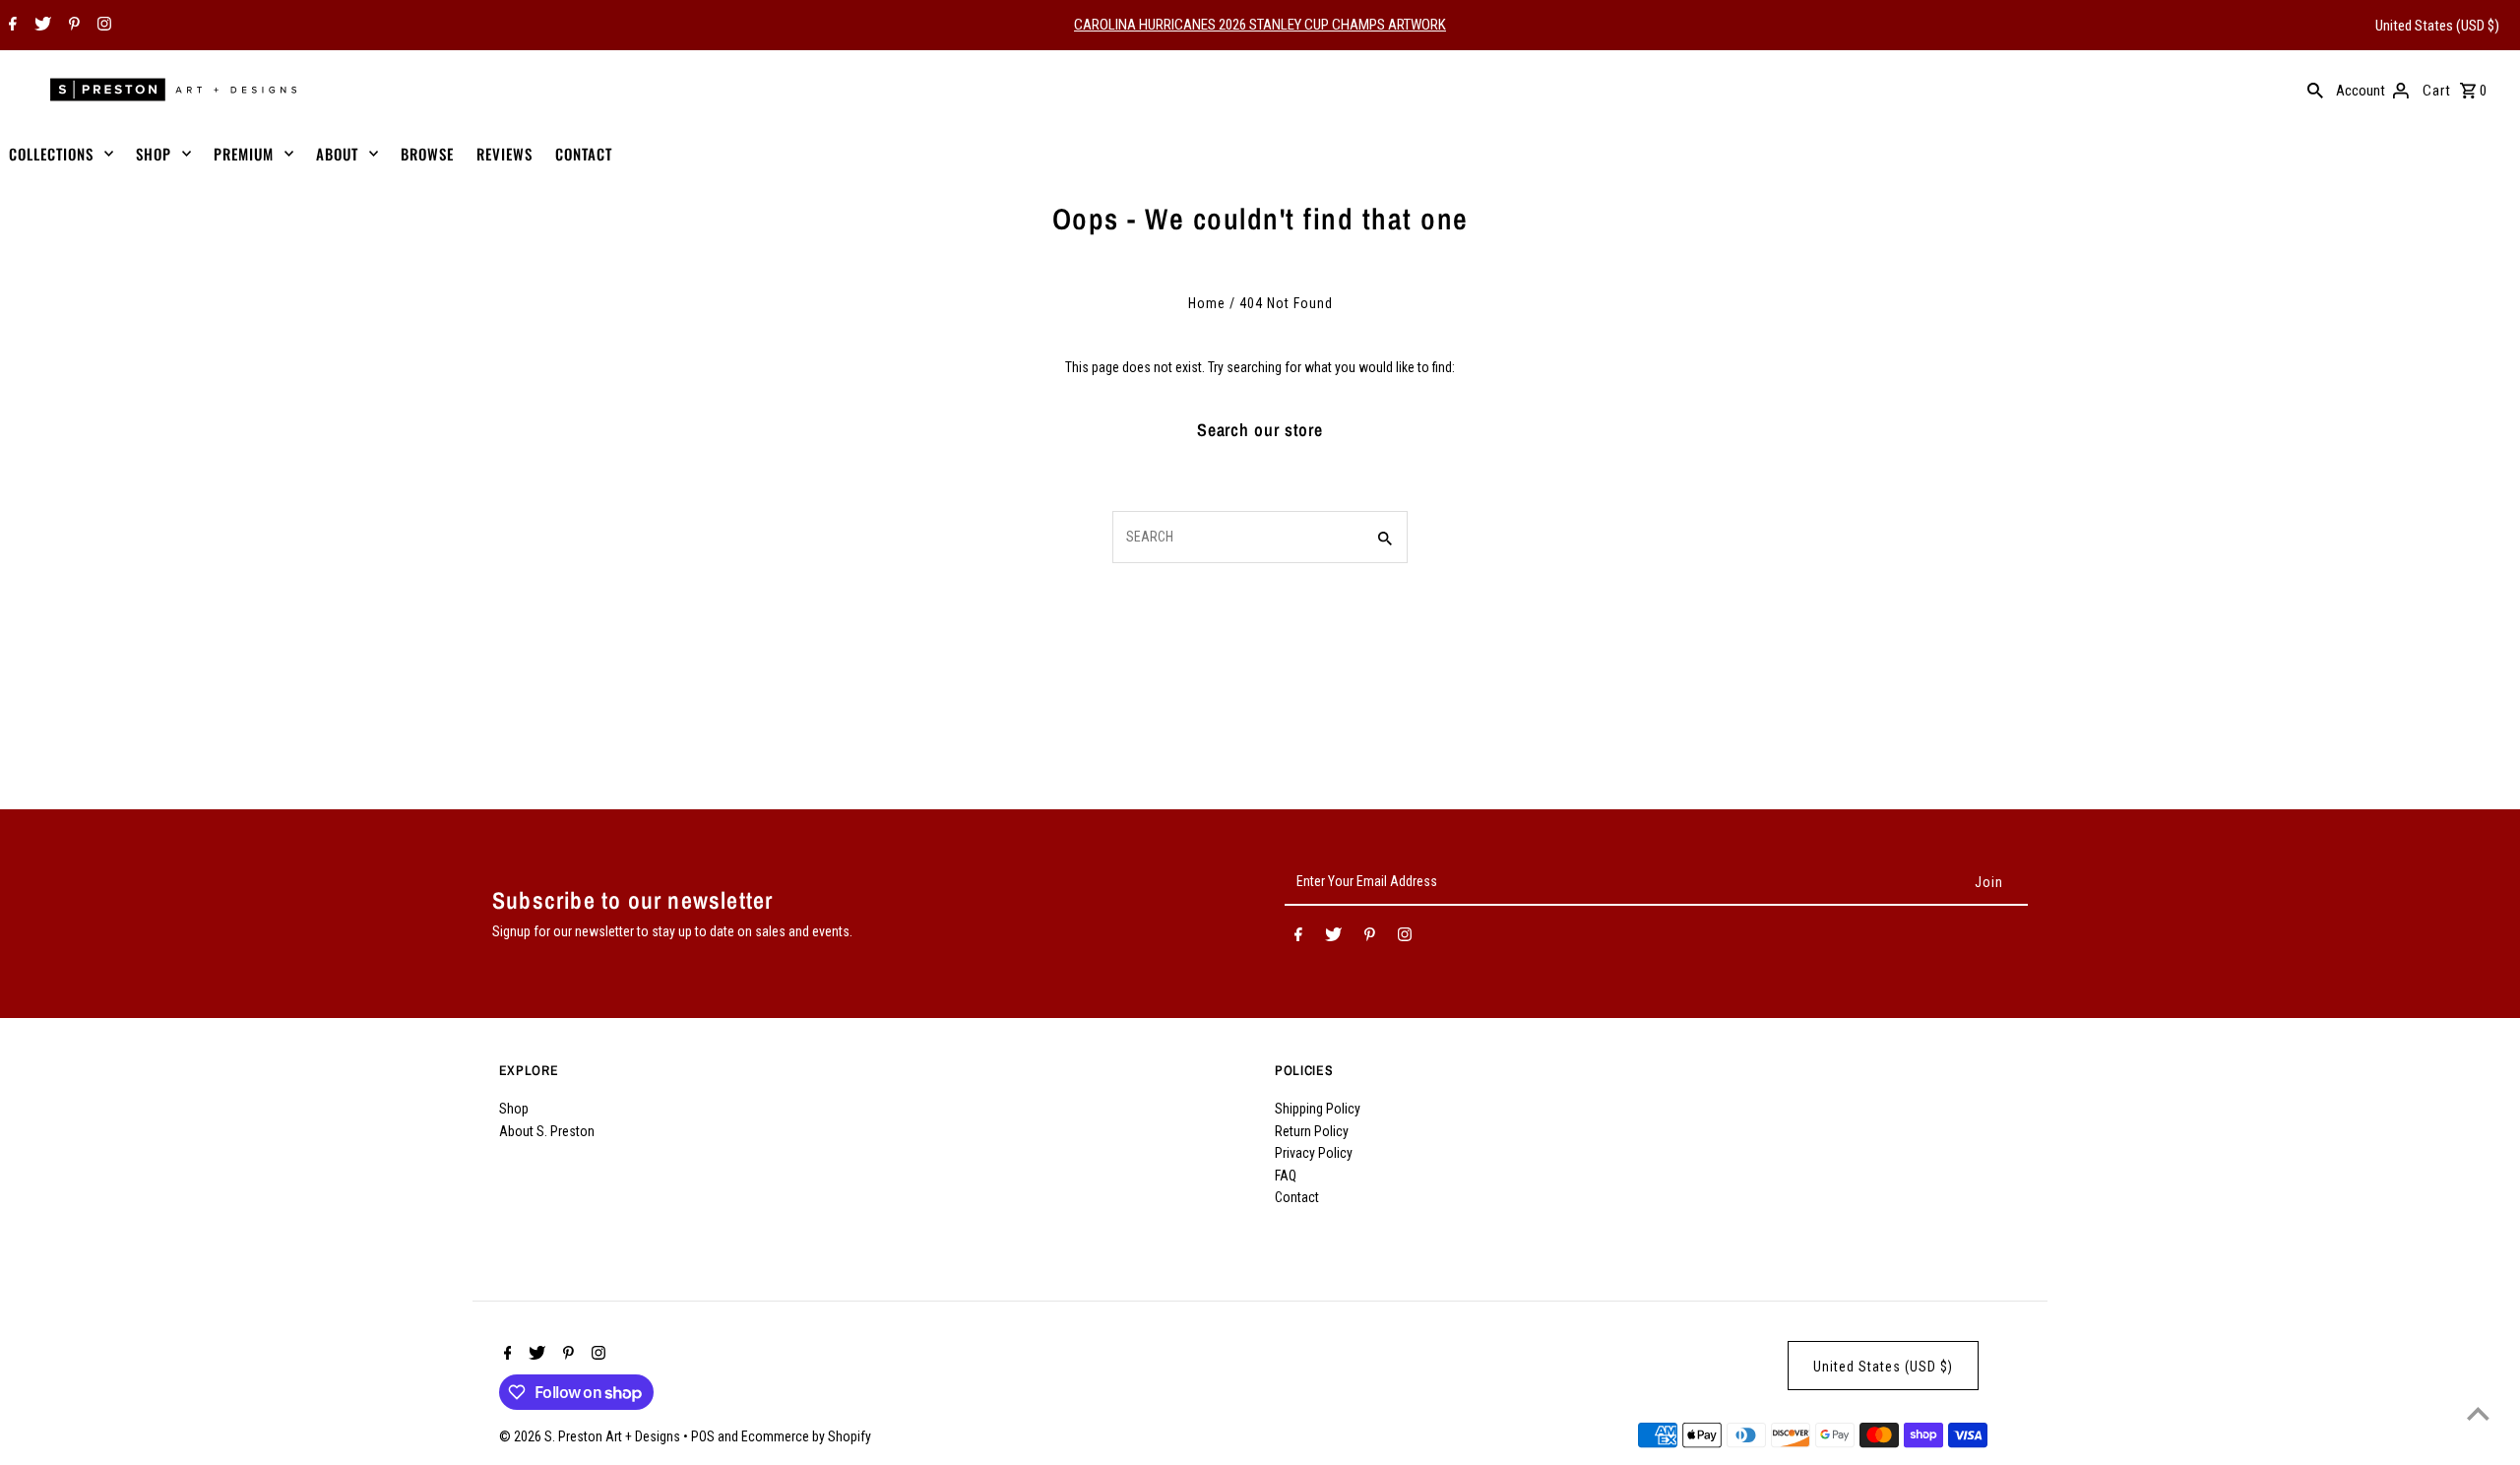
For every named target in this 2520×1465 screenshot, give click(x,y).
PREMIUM (244, 154)
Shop (514, 1109)
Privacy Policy (1314, 1153)
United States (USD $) (2437, 26)
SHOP (154, 154)
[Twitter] (40, 26)
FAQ (1286, 1176)
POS (703, 1436)
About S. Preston (547, 1131)
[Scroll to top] (2478, 1413)
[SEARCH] (2315, 90)
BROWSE (427, 154)
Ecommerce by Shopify (806, 1436)
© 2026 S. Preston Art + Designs (591, 1436)
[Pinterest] (72, 26)
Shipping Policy (1318, 1109)
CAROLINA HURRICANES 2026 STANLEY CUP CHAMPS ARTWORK (1260, 25)
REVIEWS (504, 154)
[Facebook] (10, 26)
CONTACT (584, 154)
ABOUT (337, 154)
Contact (1297, 1197)
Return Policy (1312, 1131)
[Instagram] (102, 26)
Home (1207, 303)
